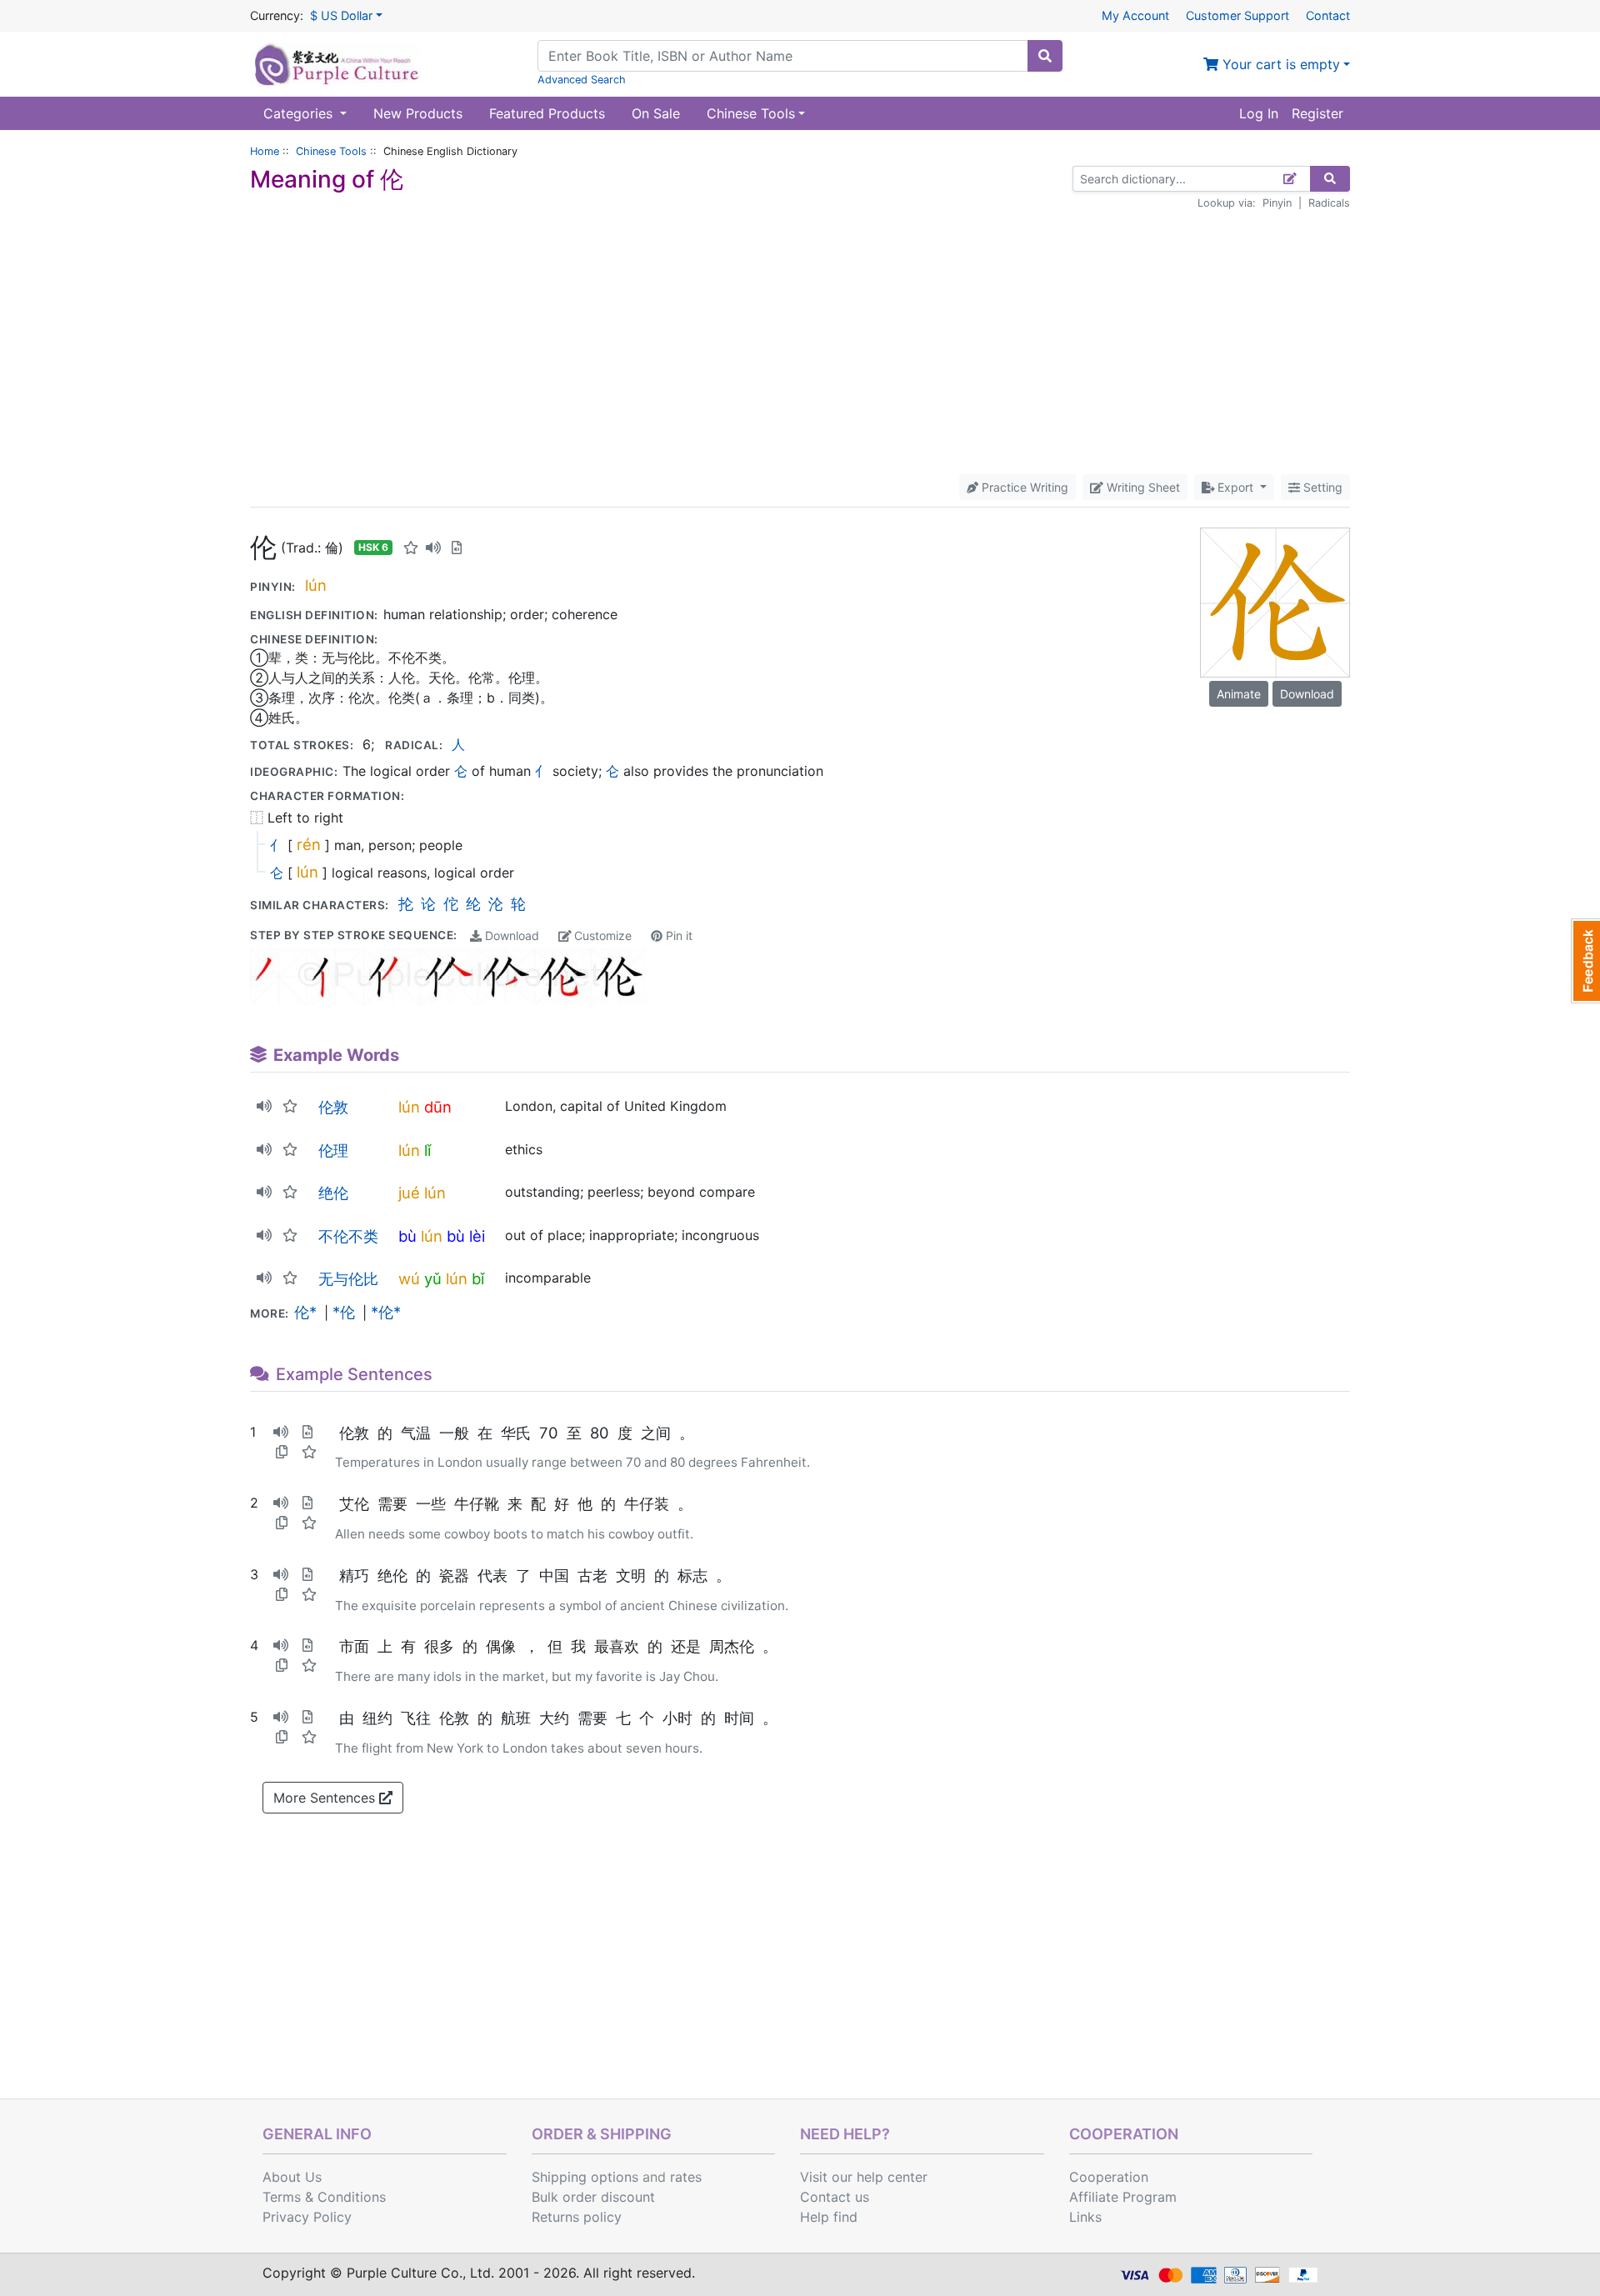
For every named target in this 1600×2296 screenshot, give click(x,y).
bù (407, 1236)
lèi (477, 1236)
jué (409, 1193)
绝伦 (333, 1193)
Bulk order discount (593, 2197)
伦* (305, 1312)
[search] (1045, 56)
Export (1235, 487)
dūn (438, 1107)
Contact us (835, 2197)
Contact (1328, 15)
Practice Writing (1023, 487)
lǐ (427, 1150)
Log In (1259, 113)
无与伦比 (348, 1278)
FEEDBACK (1585, 961)
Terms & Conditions (324, 2197)
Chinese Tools (331, 151)
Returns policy (577, 2217)
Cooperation (1109, 2177)
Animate (1239, 694)
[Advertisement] (800, 343)
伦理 (333, 1150)
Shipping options (585, 2177)
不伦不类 (348, 1236)
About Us (292, 2177)
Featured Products (547, 113)
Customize (601, 935)
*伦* (386, 1312)
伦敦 (333, 1107)
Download (510, 935)
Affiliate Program (1123, 2197)
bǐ (478, 1278)
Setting (1321, 487)
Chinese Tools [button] (751, 113)
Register (1317, 113)
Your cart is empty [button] (1279, 64)
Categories (300, 113)
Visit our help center (864, 2177)
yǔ (433, 1278)
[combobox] (783, 56)
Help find (829, 2217)
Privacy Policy (307, 2217)
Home (265, 151)
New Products (418, 113)
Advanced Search (582, 80)
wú (409, 1278)
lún (316, 585)
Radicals (1329, 203)
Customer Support (1237, 15)
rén (309, 844)
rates (686, 2177)
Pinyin (1277, 203)
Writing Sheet (1142, 487)
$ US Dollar (341, 15)
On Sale (656, 113)
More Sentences (326, 1798)
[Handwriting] (1290, 179)
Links (1085, 2217)
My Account (1135, 15)
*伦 (344, 1312)
